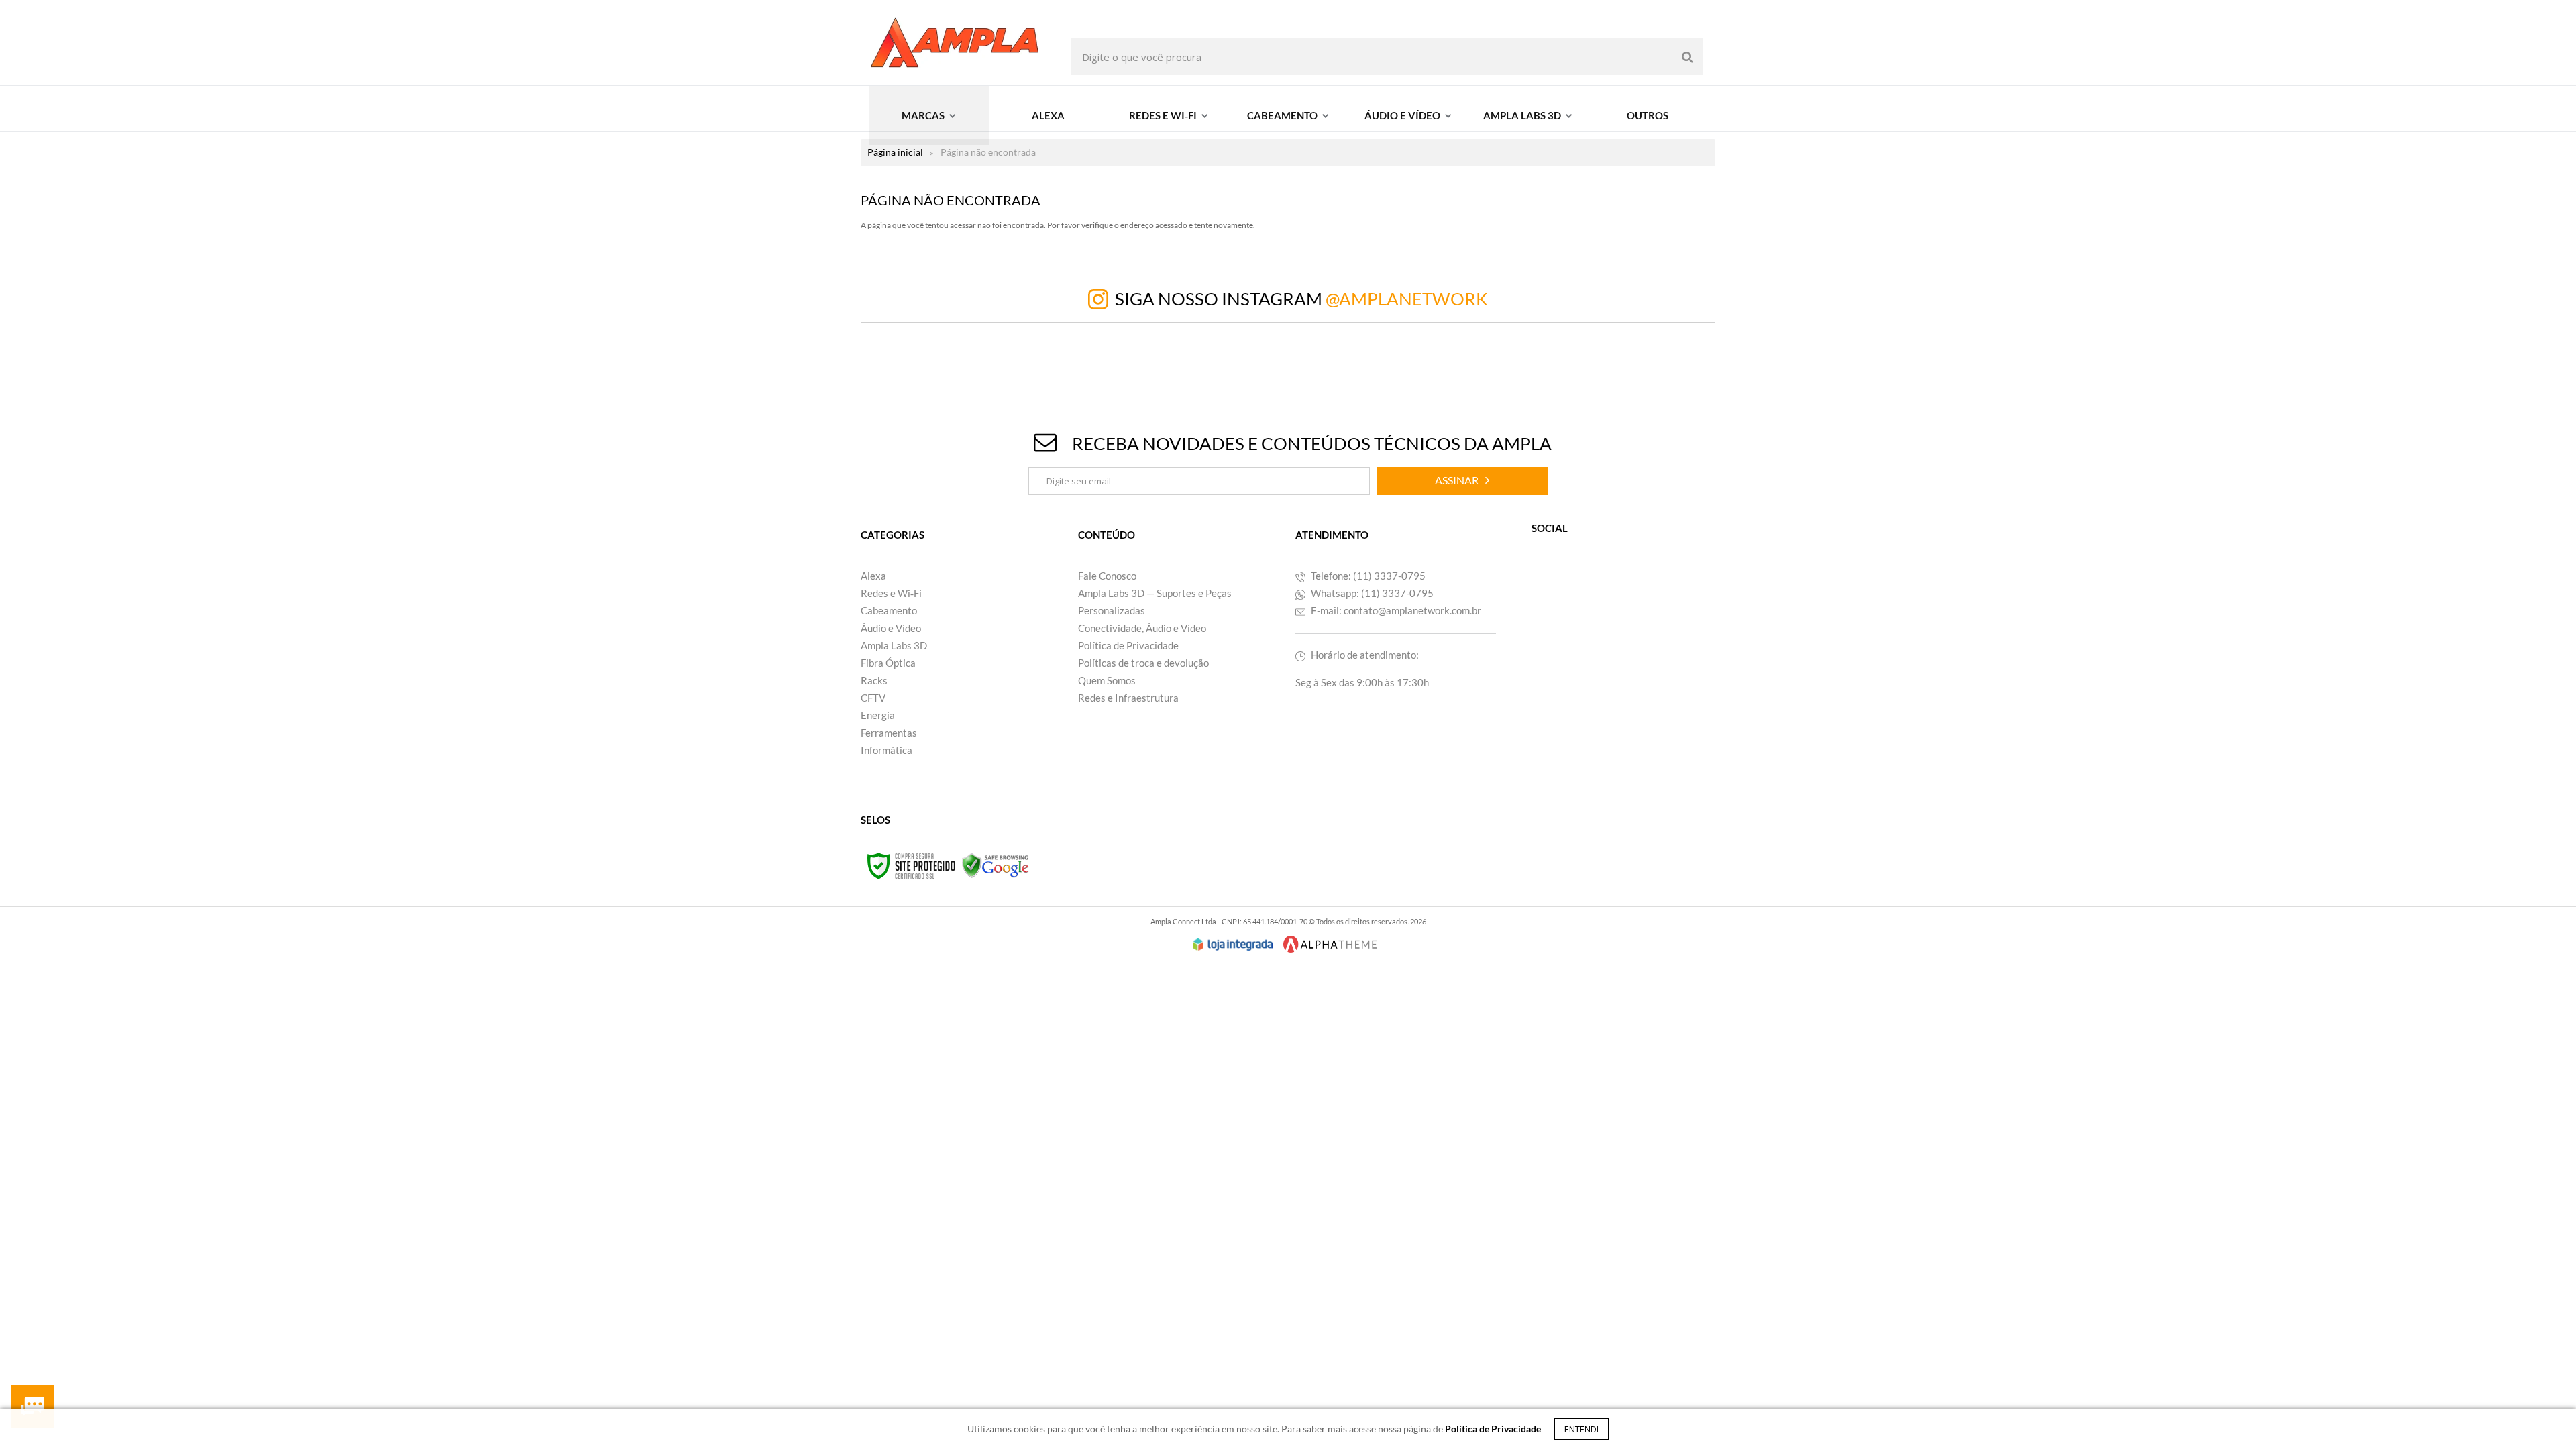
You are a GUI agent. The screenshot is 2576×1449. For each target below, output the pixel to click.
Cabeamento (889, 610)
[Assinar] (1462, 481)
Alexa (873, 576)
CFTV (873, 698)
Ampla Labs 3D (894, 645)
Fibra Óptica (888, 663)
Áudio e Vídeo (891, 628)
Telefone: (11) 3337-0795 (1367, 576)
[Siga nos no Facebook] (1580, 589)
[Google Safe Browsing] (996, 865)
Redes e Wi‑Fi (891, 593)
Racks (874, 680)
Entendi (1581, 1429)
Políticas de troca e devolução (1143, 663)
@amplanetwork (1407, 299)
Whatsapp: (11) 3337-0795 (1371, 593)
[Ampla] (955, 43)
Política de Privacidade (1128, 645)
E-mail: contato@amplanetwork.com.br (1395, 610)
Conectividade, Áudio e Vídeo (1142, 628)
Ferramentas (889, 733)
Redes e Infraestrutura (1128, 698)
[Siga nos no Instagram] (1610, 589)
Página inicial (895, 152)
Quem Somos (1107, 680)
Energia (878, 715)
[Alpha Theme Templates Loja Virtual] (1330, 944)
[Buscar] (1687, 57)
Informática (887, 750)
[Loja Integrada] (1233, 945)
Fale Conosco (1107, 576)
